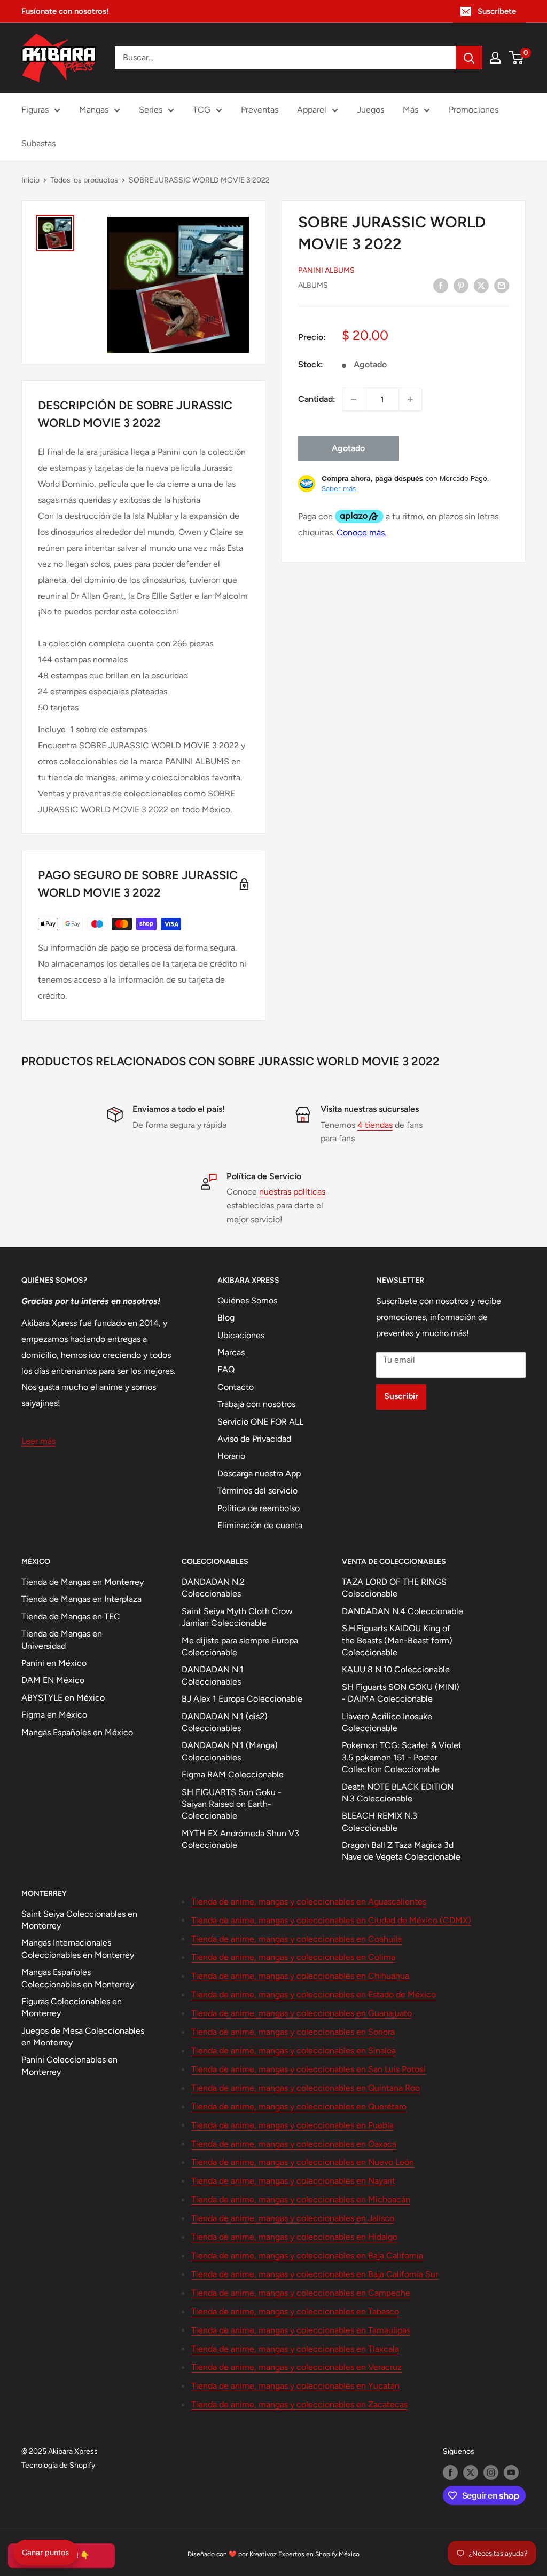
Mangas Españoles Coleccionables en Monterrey (78, 1978)
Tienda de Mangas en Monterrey (83, 1582)
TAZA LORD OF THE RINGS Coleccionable (394, 1588)
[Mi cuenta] (495, 58)
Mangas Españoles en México (77, 1732)
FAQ (226, 1369)
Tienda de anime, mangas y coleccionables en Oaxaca (294, 2144)
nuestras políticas (292, 1192)
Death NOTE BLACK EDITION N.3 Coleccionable (398, 1793)
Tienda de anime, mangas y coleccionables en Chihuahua (300, 1976)
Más (411, 110)
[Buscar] (469, 58)
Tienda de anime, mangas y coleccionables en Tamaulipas (301, 2330)
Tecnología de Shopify (58, 2465)
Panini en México (54, 1663)
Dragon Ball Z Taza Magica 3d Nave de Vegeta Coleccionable (401, 1851)
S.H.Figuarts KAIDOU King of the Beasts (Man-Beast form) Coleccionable (397, 1640)
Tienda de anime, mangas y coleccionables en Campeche (301, 2293)
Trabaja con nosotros (256, 1404)
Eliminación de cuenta (260, 1525)
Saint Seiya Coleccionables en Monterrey (79, 1920)
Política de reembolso (259, 1508)
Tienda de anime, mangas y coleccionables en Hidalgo (294, 2237)
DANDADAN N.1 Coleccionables (213, 1675)
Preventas (260, 110)
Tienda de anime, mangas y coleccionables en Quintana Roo (306, 2088)
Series (151, 110)
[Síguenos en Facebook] (450, 2472)
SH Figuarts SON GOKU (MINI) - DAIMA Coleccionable (401, 1693)
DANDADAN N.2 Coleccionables (213, 1588)
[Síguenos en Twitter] (471, 2472)
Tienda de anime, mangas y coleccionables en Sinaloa (294, 2050)
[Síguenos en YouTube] (511, 2472)
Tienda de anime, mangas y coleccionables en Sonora (293, 2032)
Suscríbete (497, 11)
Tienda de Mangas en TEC (71, 1617)
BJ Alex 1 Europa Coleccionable (242, 1699)
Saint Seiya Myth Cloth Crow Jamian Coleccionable (237, 1617)
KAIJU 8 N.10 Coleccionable (396, 1669)
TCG (202, 110)
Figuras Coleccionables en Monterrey (72, 2007)
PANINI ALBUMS (326, 270)
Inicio (30, 180)
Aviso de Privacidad (254, 1439)
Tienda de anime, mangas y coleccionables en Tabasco (295, 2312)
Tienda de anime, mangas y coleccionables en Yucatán (295, 2386)
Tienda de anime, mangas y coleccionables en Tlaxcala (295, 2349)
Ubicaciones (241, 1335)
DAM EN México (53, 1680)
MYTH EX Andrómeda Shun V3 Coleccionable (240, 1839)
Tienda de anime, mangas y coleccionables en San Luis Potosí (308, 2069)
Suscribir (401, 1396)
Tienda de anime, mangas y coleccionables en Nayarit (293, 2181)
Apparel (312, 110)
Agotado (348, 448)
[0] (517, 58)
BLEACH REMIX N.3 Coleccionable (380, 1822)
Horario (231, 1456)
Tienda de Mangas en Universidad (62, 1639)
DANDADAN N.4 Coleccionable (403, 1611)
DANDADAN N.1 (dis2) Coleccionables (225, 1722)
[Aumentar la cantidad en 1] (410, 399)
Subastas (38, 143)
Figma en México (54, 1715)
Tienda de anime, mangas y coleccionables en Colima (293, 1957)
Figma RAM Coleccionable (233, 1775)
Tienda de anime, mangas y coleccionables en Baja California (307, 2255)
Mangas (94, 110)
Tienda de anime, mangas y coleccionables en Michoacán (301, 2199)
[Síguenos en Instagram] (491, 2472)
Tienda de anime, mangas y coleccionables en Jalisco (293, 2218)
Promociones (474, 110)
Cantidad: (317, 399)
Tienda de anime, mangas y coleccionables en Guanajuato (302, 2013)
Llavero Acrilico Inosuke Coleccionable (387, 1722)
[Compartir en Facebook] (441, 285)
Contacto (236, 1387)
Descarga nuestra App (259, 1473)
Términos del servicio (257, 1491)
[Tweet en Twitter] (481, 285)
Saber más (339, 488)
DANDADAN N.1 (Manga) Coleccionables (230, 1751)
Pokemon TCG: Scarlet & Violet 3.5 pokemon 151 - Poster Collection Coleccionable (402, 1757)
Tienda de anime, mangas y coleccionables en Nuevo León (303, 2162)
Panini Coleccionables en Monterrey (69, 2065)
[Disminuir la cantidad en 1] (354, 399)
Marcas (231, 1352)
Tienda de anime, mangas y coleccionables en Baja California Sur (315, 2274)
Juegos (370, 110)
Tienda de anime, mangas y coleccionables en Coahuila (296, 1939)
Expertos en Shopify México (319, 2554)
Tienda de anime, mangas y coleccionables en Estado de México (314, 1994)
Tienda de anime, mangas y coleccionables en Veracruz (296, 2367)
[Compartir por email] (502, 285)
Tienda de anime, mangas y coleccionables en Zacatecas (299, 2404)
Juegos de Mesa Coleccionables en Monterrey (83, 2037)
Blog (226, 1318)
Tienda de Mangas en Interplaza (81, 1599)
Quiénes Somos (247, 1301)
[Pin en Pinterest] (461, 285)
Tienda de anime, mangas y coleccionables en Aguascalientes (309, 1902)
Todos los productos (84, 180)
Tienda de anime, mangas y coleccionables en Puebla (292, 2125)
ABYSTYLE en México (63, 1698)
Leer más (38, 1441)
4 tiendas (375, 1125)
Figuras (35, 110)
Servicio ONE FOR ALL (260, 1422)
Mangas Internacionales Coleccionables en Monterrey (78, 1949)
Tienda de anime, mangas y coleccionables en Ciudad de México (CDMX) (331, 1920)
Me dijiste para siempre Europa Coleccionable (240, 1646)
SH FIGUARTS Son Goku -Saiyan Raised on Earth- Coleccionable (232, 1804)
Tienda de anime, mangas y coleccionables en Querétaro (299, 2107)
